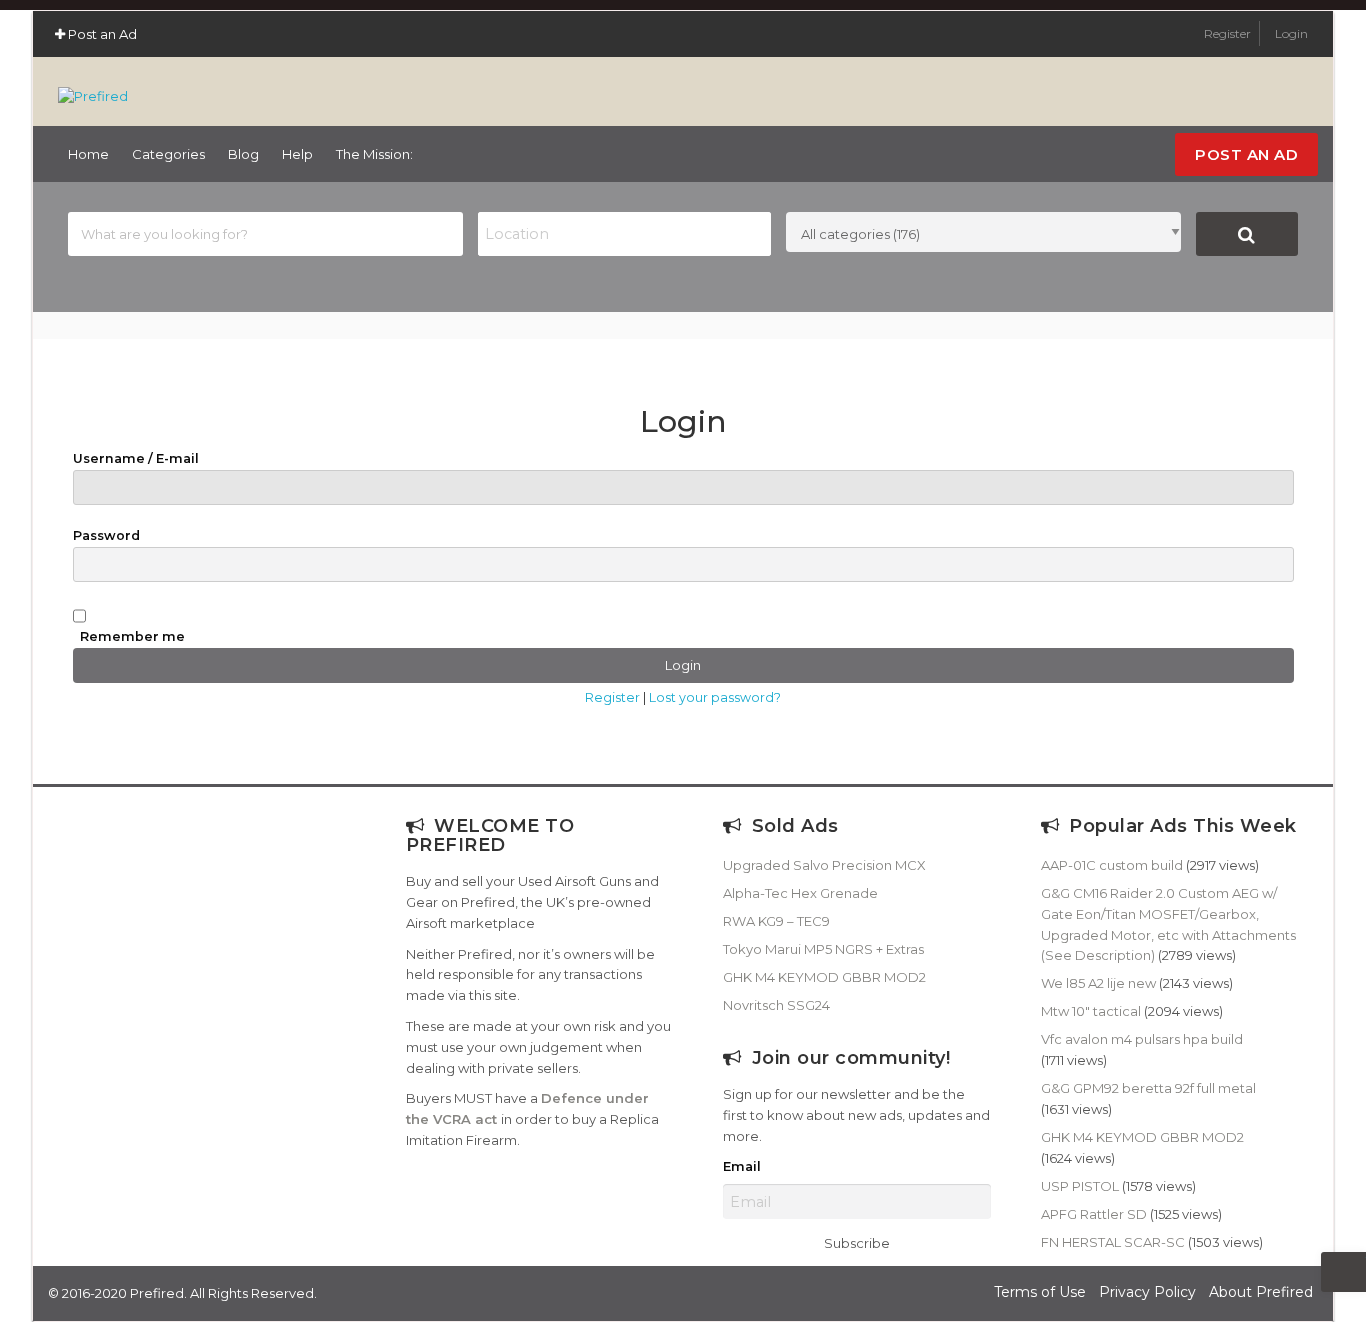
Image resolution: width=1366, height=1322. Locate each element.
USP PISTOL (1080, 1186)
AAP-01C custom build (1112, 865)
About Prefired (1261, 1292)
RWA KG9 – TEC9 (776, 921)
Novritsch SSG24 (776, 1005)
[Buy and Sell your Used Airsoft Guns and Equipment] (93, 87)
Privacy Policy (1147, 1292)
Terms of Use (1040, 1292)
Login (1291, 33)
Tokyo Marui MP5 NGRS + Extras (823, 949)
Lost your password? (715, 697)
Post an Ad (101, 34)
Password (106, 535)
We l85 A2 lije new (1098, 983)
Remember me (132, 636)
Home (88, 154)
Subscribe (857, 1243)
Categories (168, 154)
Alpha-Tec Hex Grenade (800, 893)
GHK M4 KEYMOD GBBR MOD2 (824, 977)
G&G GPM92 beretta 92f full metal (1148, 1088)
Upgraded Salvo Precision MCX (824, 865)
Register (1229, 33)
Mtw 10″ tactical (1091, 1011)
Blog (243, 154)
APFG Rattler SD (1094, 1214)
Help (297, 154)
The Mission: (374, 154)
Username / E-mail (136, 458)
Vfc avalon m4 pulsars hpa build (1142, 1039)
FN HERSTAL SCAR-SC (1113, 1242)
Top (1343, 1272)
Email (742, 1166)
